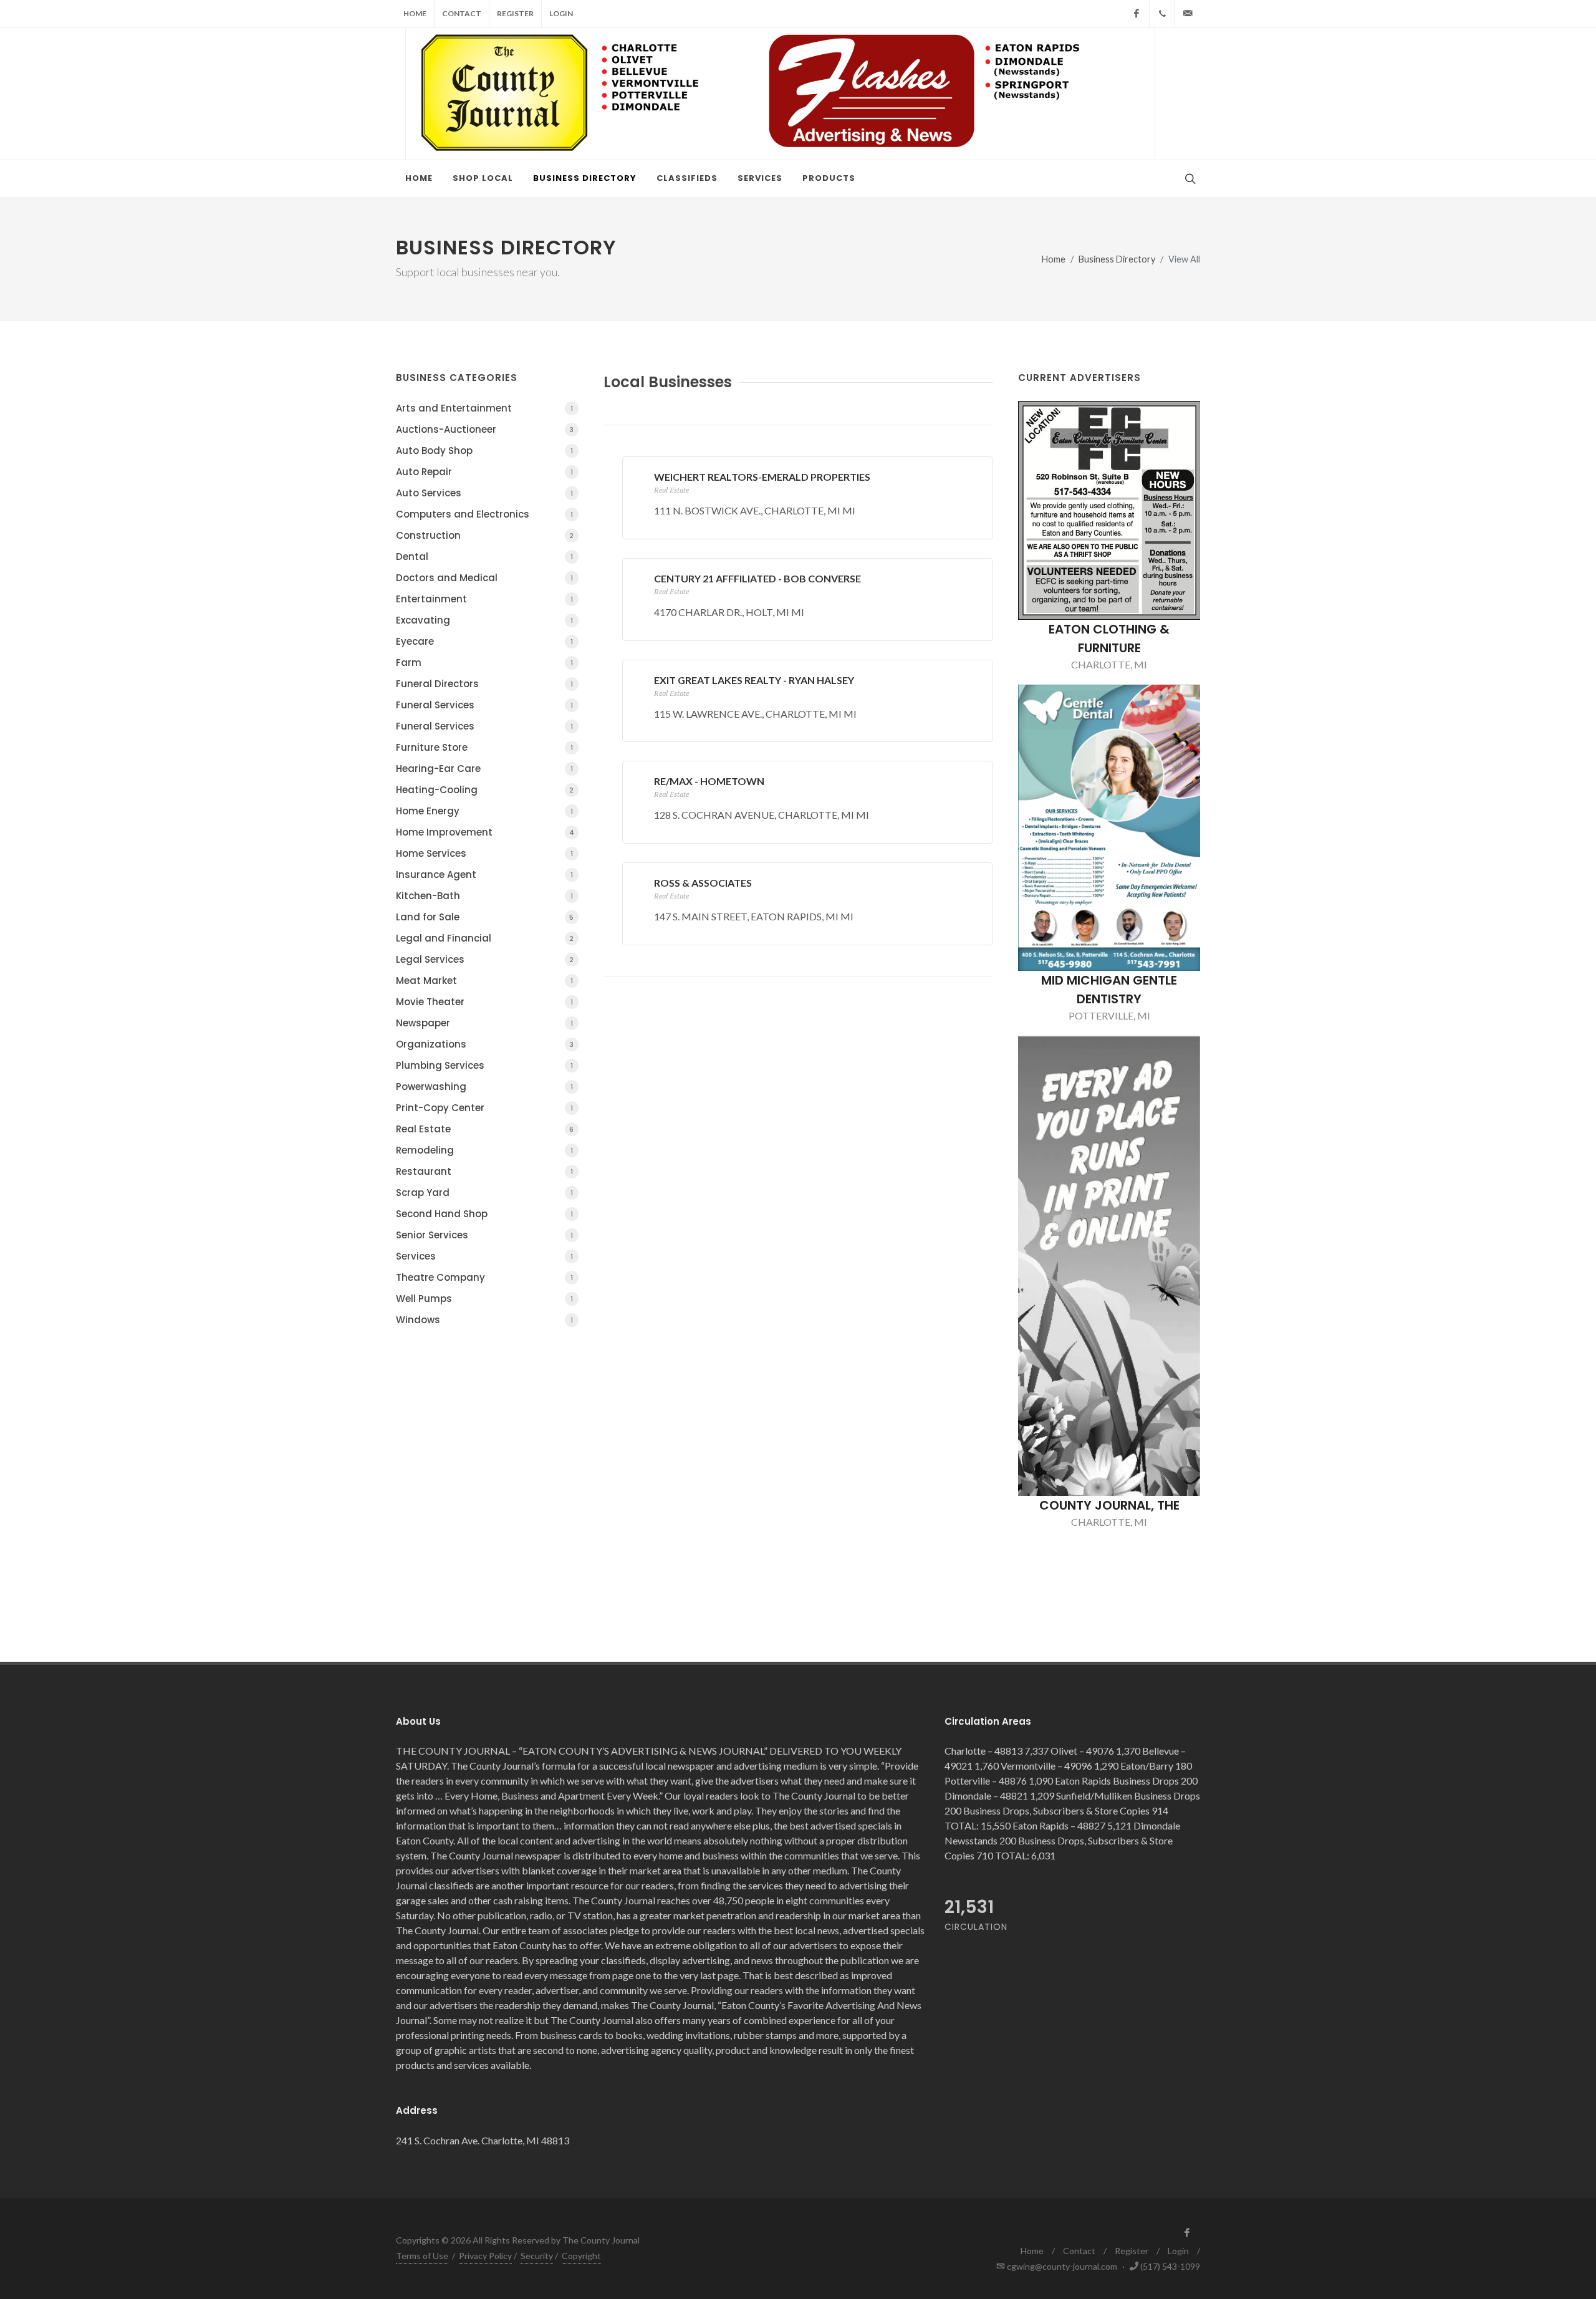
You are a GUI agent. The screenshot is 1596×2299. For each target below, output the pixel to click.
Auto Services (484, 493)
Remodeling (484, 1150)
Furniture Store (484, 747)
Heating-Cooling (485, 790)
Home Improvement (485, 832)
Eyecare (484, 641)
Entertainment (484, 599)
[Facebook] (1137, 14)
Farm (484, 663)
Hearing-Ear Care (484, 769)
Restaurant (484, 1171)
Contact (462, 13)
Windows (484, 1320)
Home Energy (484, 811)
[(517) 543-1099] (1162, 14)
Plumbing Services (484, 1065)
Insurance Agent (484, 875)
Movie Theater (484, 1002)
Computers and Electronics (484, 514)
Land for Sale (485, 917)
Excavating (484, 620)
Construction (485, 535)
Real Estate (485, 1129)
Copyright (581, 2256)
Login (561, 13)
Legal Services (485, 959)
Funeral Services (484, 705)
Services (484, 1256)
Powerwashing (484, 1087)
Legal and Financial (485, 938)
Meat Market (484, 981)
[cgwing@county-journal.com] (1188, 14)
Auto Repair (484, 472)
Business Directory (1117, 259)
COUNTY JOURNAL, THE (1109, 1505)
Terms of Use (422, 2256)
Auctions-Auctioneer (485, 429)
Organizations (485, 1044)
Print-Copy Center (484, 1108)
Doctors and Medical (484, 578)
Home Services (484, 853)
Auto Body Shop (484, 451)
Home (415, 13)
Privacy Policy (485, 2256)
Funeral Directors (484, 684)
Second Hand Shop (484, 1214)
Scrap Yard (484, 1193)
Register (515, 13)
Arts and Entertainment (484, 408)
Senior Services (484, 1235)
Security (537, 2256)
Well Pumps (484, 1299)
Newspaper (484, 1023)
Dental (484, 557)
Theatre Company (484, 1277)
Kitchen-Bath (484, 896)
